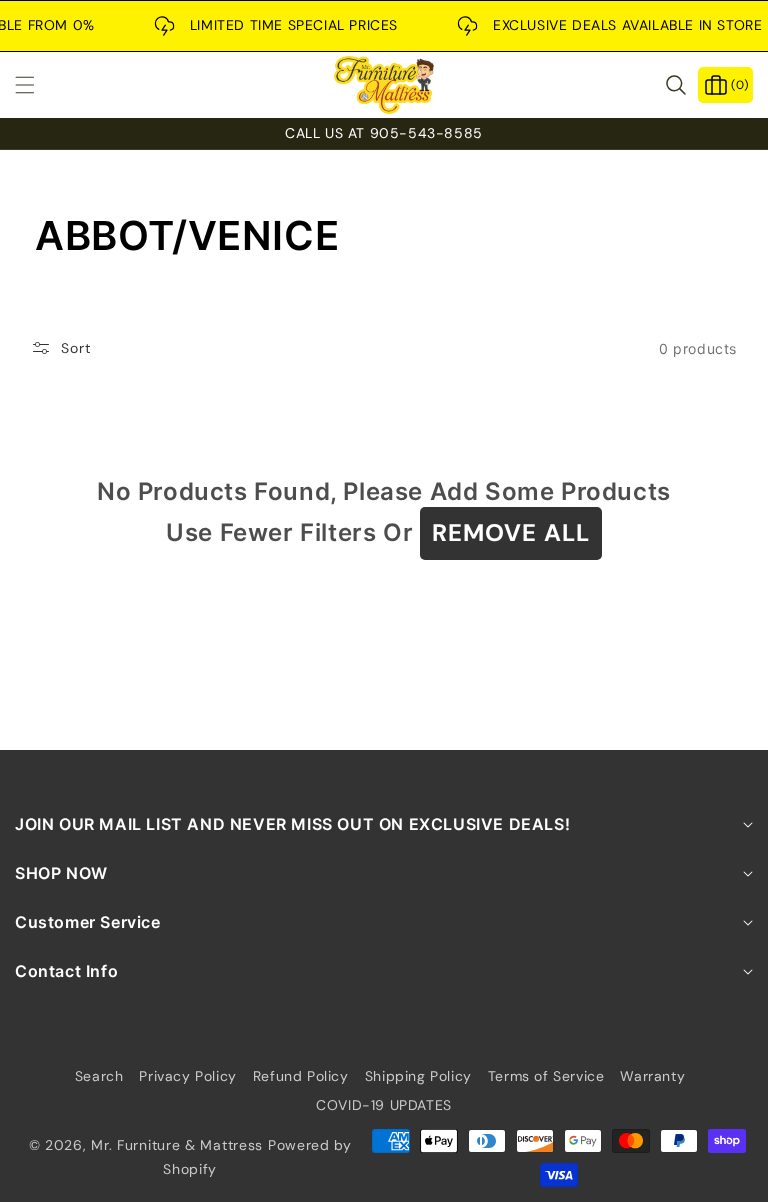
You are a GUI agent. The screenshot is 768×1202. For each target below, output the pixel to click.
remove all (511, 532)
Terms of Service (546, 1076)
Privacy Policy (187, 1076)
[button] (37, 85)
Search (99, 1076)
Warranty (652, 1076)
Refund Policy (301, 1076)
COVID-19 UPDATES (384, 1105)
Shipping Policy (418, 1076)
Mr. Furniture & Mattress (177, 1145)
